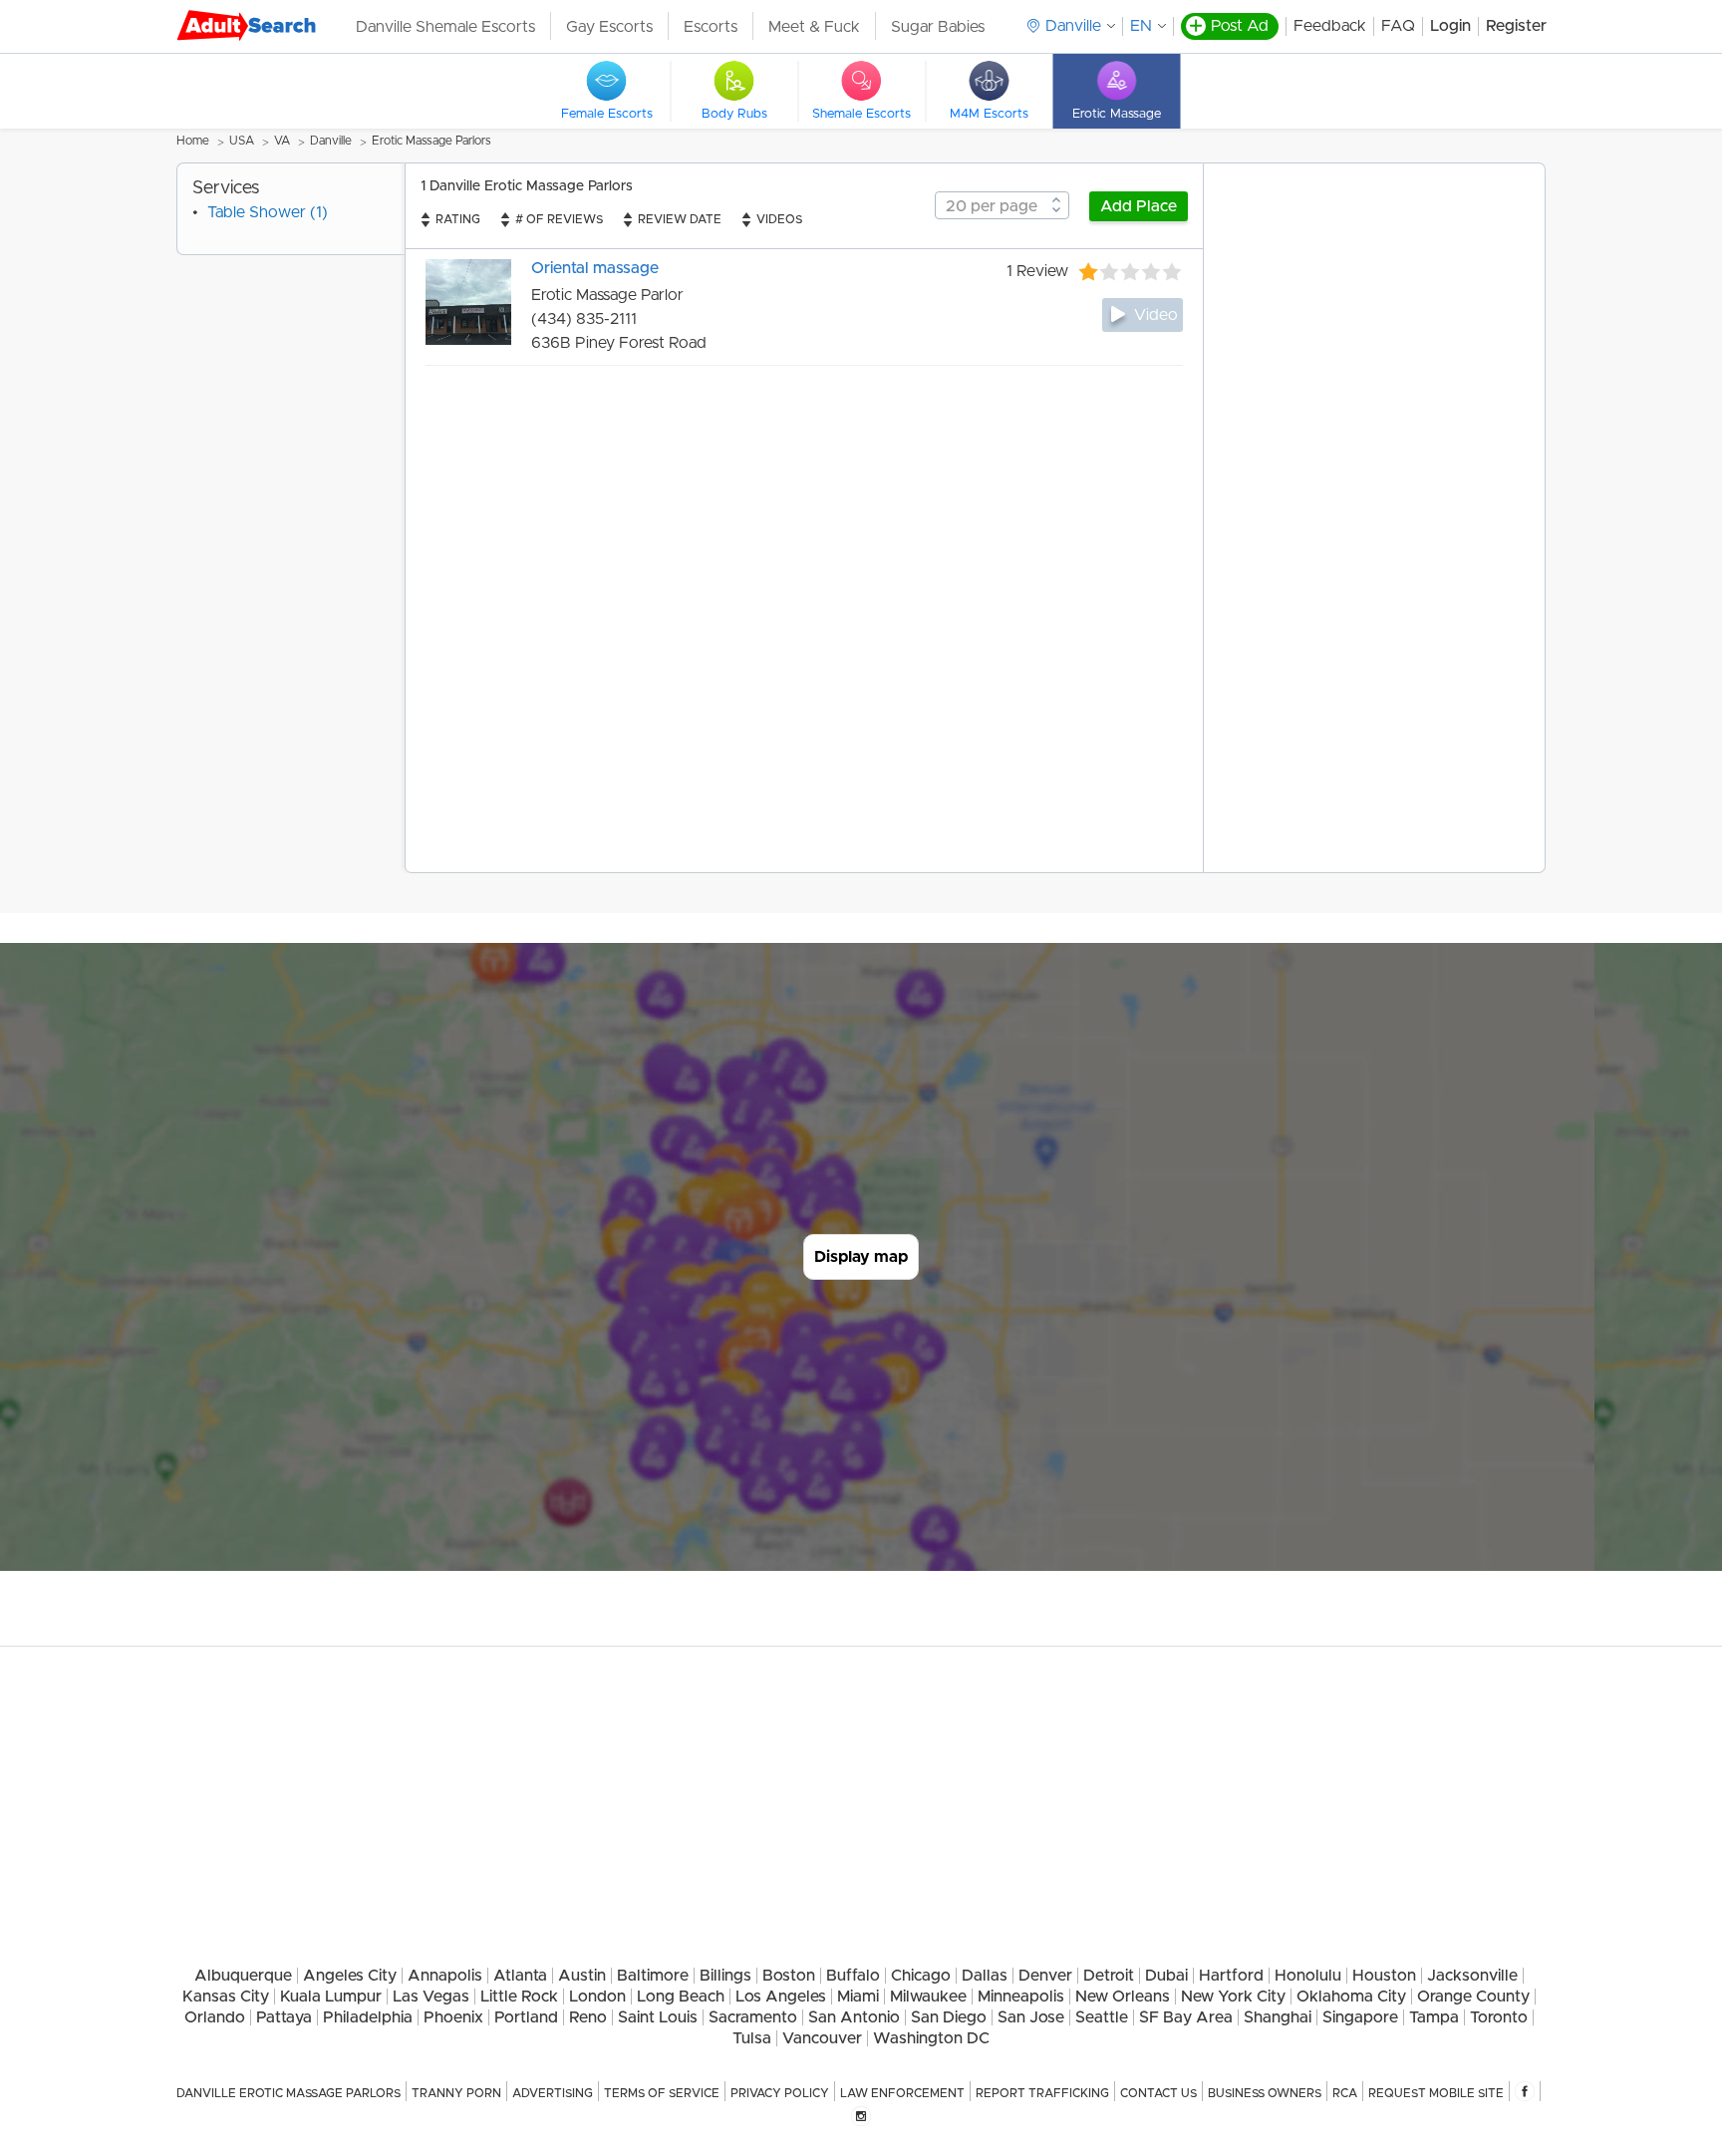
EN (1141, 26)
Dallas (985, 1976)
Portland (526, 2017)
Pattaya (284, 2017)
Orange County (1473, 1997)
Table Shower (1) (268, 212)
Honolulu (1308, 1976)
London (597, 1997)
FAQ (1398, 26)
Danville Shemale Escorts (445, 27)
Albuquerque (243, 1976)
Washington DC (931, 2038)
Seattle (1102, 2017)
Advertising (553, 2093)
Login (1450, 26)
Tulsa (752, 2038)
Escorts (711, 27)
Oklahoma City (1351, 1997)
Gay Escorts (609, 27)
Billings (725, 1976)
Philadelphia (368, 2017)
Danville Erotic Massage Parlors (288, 2093)
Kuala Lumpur (331, 1997)
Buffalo (853, 1976)
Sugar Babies (938, 27)
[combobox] (1002, 205)
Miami (858, 1997)
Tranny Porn (456, 2093)
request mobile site (1436, 2093)
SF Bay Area (1186, 2017)
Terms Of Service (662, 2093)
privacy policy (780, 2093)
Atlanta (520, 1976)
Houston (1384, 1976)
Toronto (1499, 2017)
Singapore (1360, 2017)
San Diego (949, 2017)
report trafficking (1042, 2093)
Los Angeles (781, 1997)
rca (1345, 2093)
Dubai (1166, 1976)
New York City (1233, 1997)
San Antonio (854, 2017)
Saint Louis (658, 2017)
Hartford (1231, 1976)
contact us (1158, 2093)
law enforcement (902, 2093)
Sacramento (753, 2017)
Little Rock (519, 1997)
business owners (1265, 2093)
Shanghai (1278, 2017)
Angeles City (350, 1976)
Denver (1045, 1976)
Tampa (1434, 2017)
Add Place (1139, 206)
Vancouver (822, 2038)
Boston (789, 1976)
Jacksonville (1472, 1976)
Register (1516, 26)
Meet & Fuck (814, 27)
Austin (582, 1976)
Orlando (215, 2017)
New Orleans (1123, 1997)
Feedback (1330, 26)
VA (282, 141)
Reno (588, 2017)
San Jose (1031, 2017)
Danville (331, 141)
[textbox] (1002, 206)
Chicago (921, 1976)
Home (193, 141)
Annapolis (445, 1976)
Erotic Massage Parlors (431, 141)
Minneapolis (1021, 1997)
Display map (861, 1257)
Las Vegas (431, 1997)
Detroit (1109, 1976)
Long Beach (681, 1997)
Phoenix (453, 2017)
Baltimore (653, 1976)
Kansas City (226, 1997)
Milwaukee (928, 1997)
